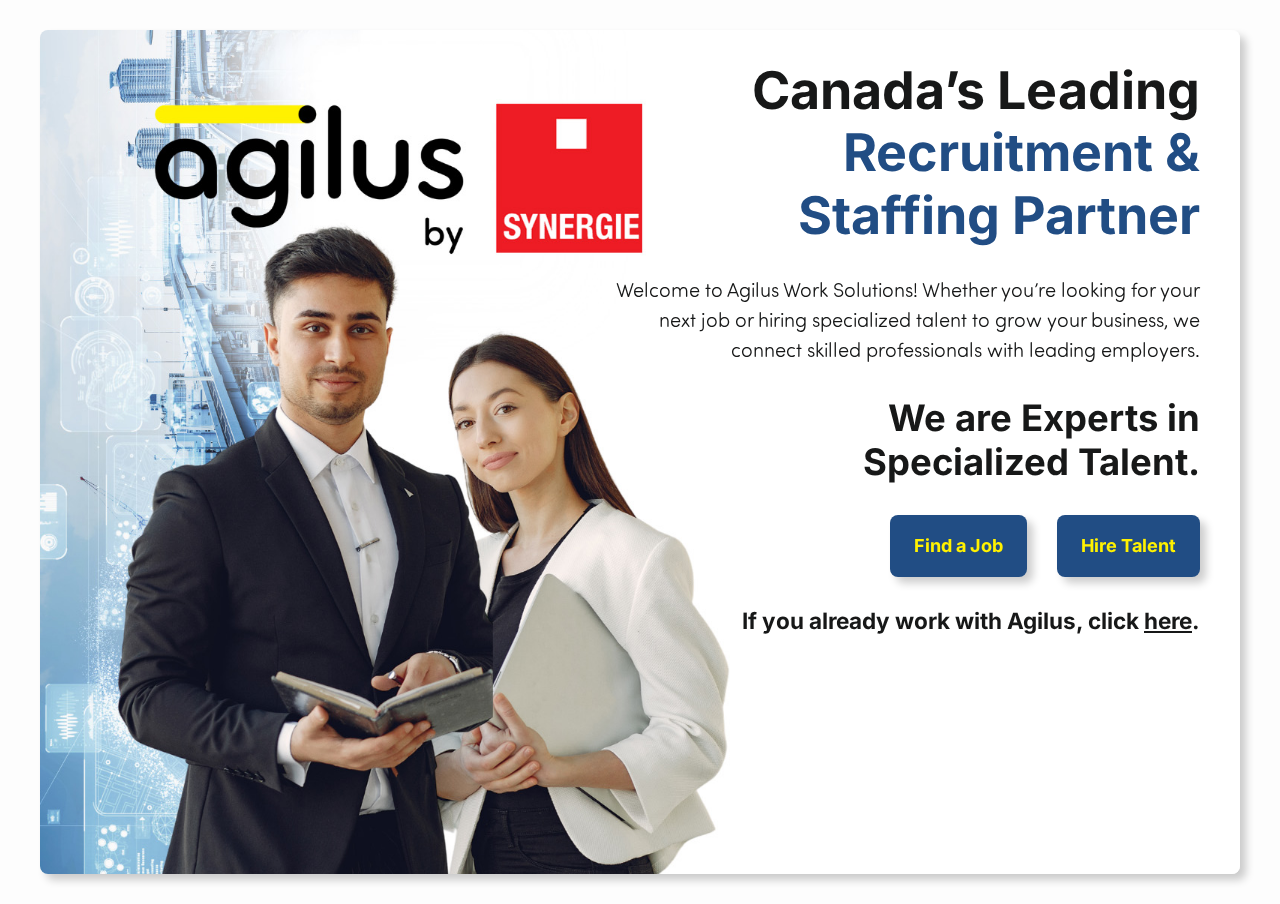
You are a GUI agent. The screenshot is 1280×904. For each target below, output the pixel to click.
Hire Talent (1128, 545)
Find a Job (958, 545)
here (1168, 620)
